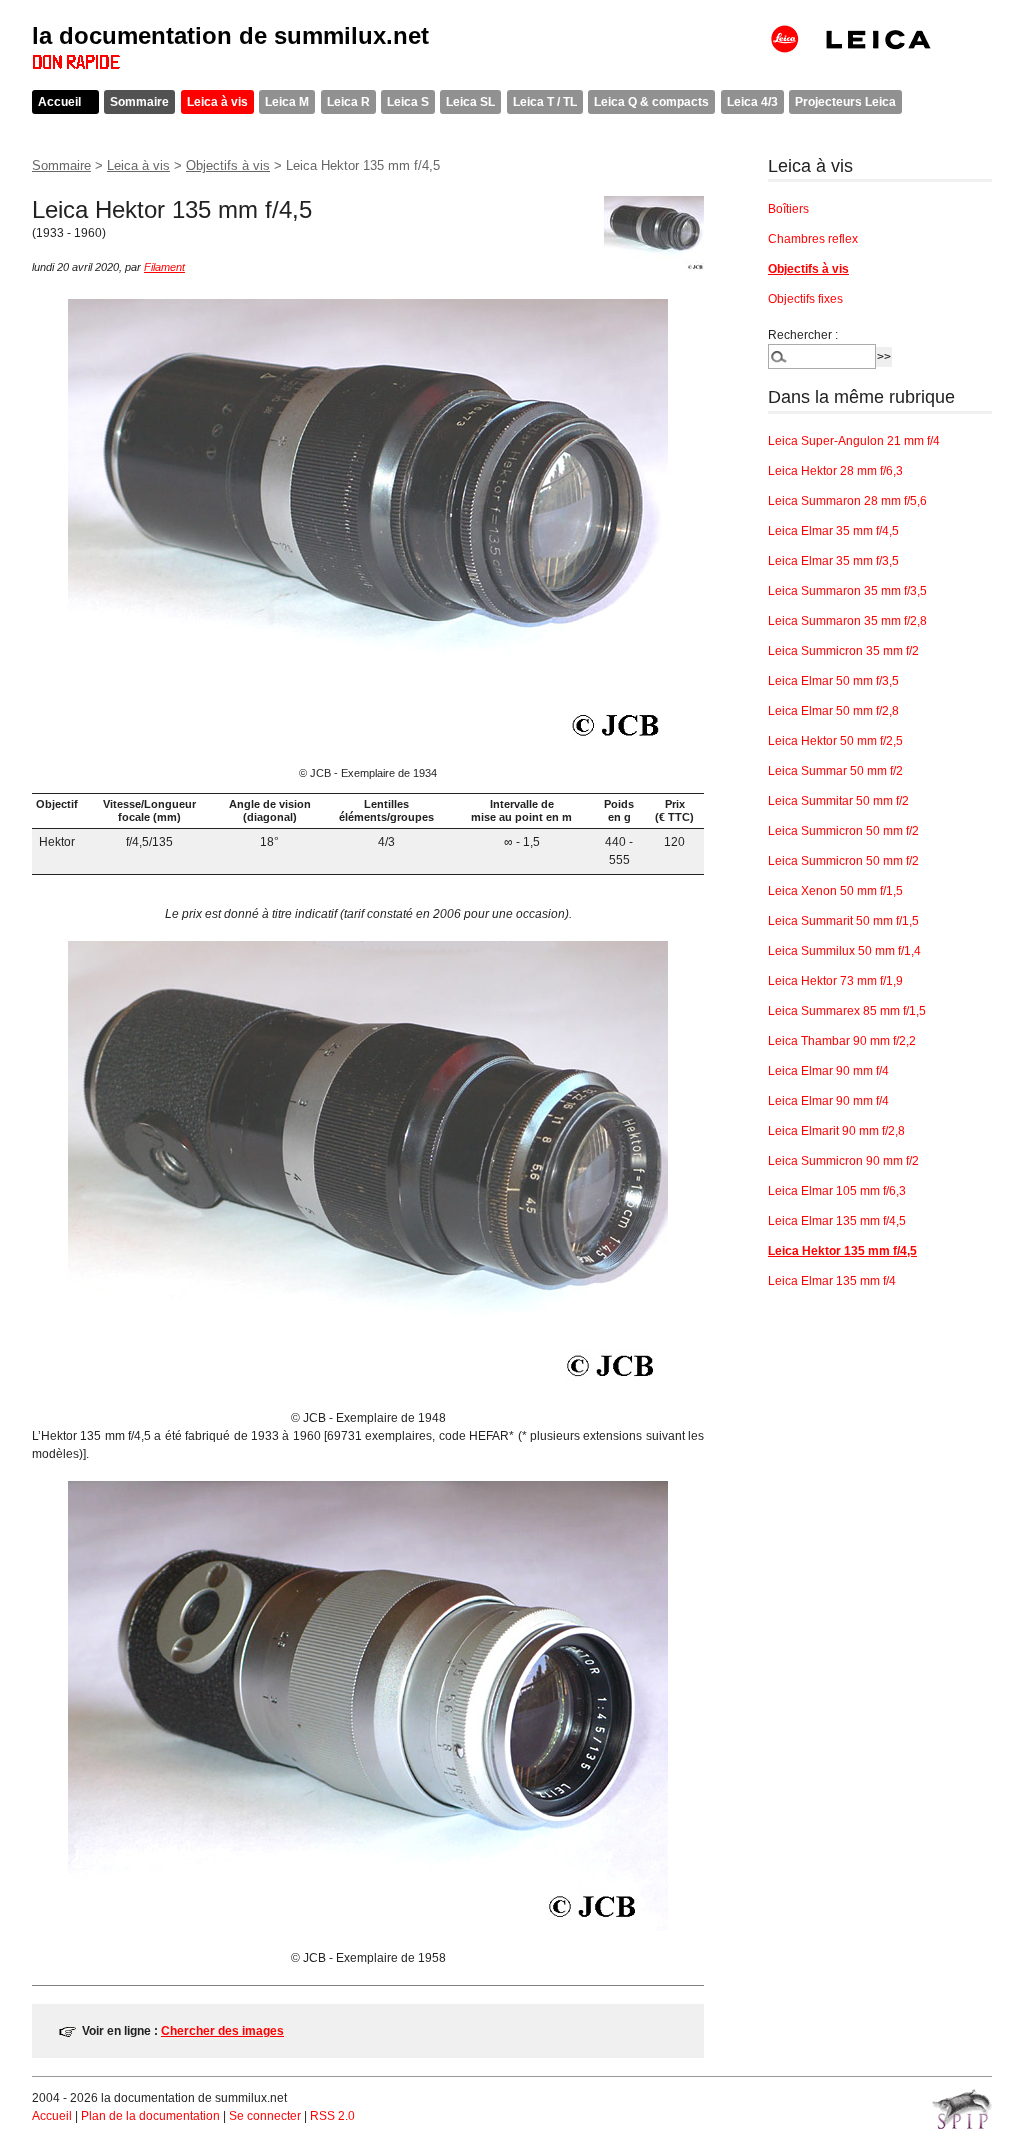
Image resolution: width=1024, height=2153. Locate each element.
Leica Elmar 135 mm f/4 (832, 1281)
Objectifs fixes (805, 299)
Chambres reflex (813, 239)
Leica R (348, 102)
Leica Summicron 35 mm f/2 (843, 651)
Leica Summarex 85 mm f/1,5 (847, 1011)
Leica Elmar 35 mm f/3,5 (833, 561)
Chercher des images (222, 2031)
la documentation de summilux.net (230, 35)
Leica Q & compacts (651, 102)
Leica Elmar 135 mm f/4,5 (837, 1221)
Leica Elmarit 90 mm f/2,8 (836, 1131)
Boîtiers (788, 209)
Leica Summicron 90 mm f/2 (843, 1161)
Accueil (59, 102)
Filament (164, 267)
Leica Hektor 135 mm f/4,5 (842, 1251)
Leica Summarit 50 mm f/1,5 (843, 921)
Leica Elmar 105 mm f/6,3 (837, 1191)
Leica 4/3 (752, 102)
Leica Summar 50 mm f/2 (835, 771)
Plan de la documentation (150, 2116)
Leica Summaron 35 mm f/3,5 (847, 591)
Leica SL (470, 102)
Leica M (287, 102)
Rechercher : (803, 335)
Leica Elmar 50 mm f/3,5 (833, 681)
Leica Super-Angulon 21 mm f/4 (854, 441)
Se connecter (265, 2116)
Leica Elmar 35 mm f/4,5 (833, 531)
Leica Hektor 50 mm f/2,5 (835, 741)
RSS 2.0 (332, 2116)
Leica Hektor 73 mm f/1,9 (835, 981)
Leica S (408, 102)
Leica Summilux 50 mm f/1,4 (844, 951)
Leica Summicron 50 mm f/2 (843, 831)
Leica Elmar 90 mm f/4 (828, 1071)
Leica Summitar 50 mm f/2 (838, 801)
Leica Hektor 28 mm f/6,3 (835, 471)
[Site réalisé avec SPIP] (962, 2109)
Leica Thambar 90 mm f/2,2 (842, 1041)
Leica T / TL (545, 102)
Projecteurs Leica (845, 102)
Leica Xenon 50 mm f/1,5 (835, 891)
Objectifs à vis (228, 165)
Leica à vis (217, 102)
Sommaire (139, 102)
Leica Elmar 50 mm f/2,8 (833, 711)
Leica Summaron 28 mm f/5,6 (847, 501)
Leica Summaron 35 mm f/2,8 (847, 621)
